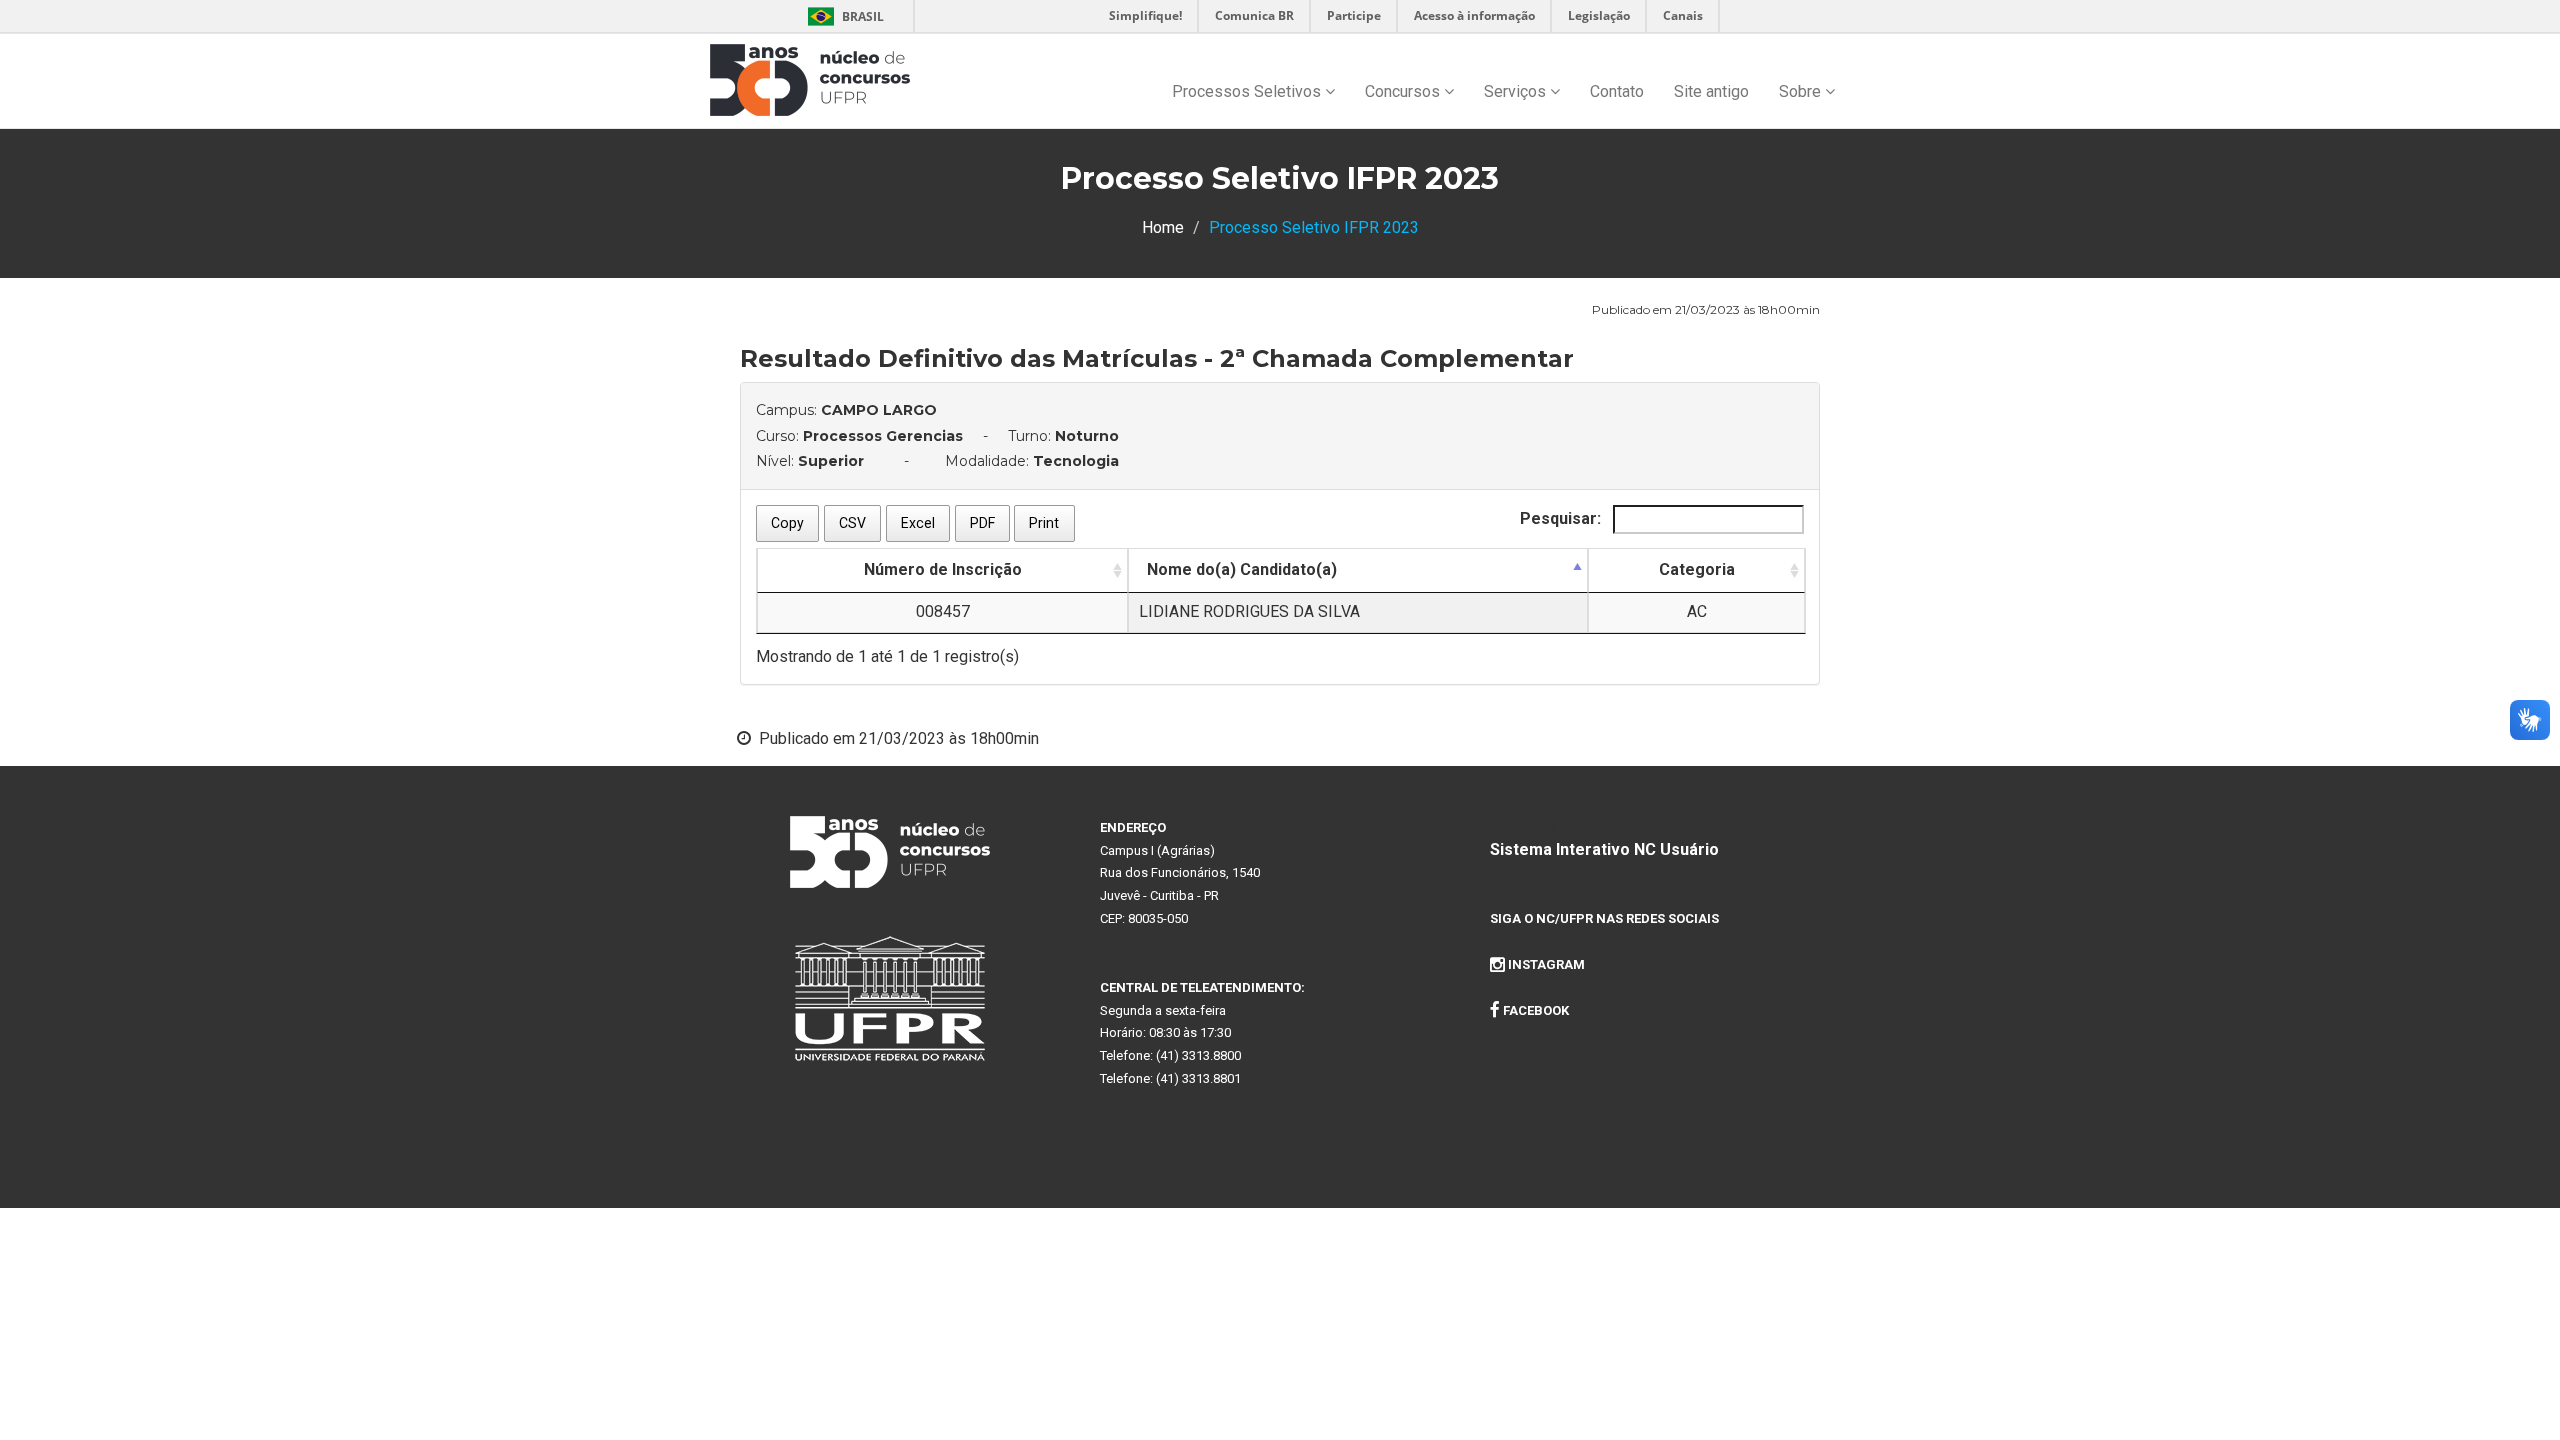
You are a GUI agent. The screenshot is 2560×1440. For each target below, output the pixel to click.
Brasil (842, 16)
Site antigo (1711, 91)
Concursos (1404, 91)
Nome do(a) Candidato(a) (1242, 569)
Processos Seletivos (1248, 91)
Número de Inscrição (943, 569)
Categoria (1697, 569)
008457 (943, 611)
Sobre (1802, 91)
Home (1163, 227)
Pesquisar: (1562, 518)
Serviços (1517, 91)
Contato (1617, 91)
